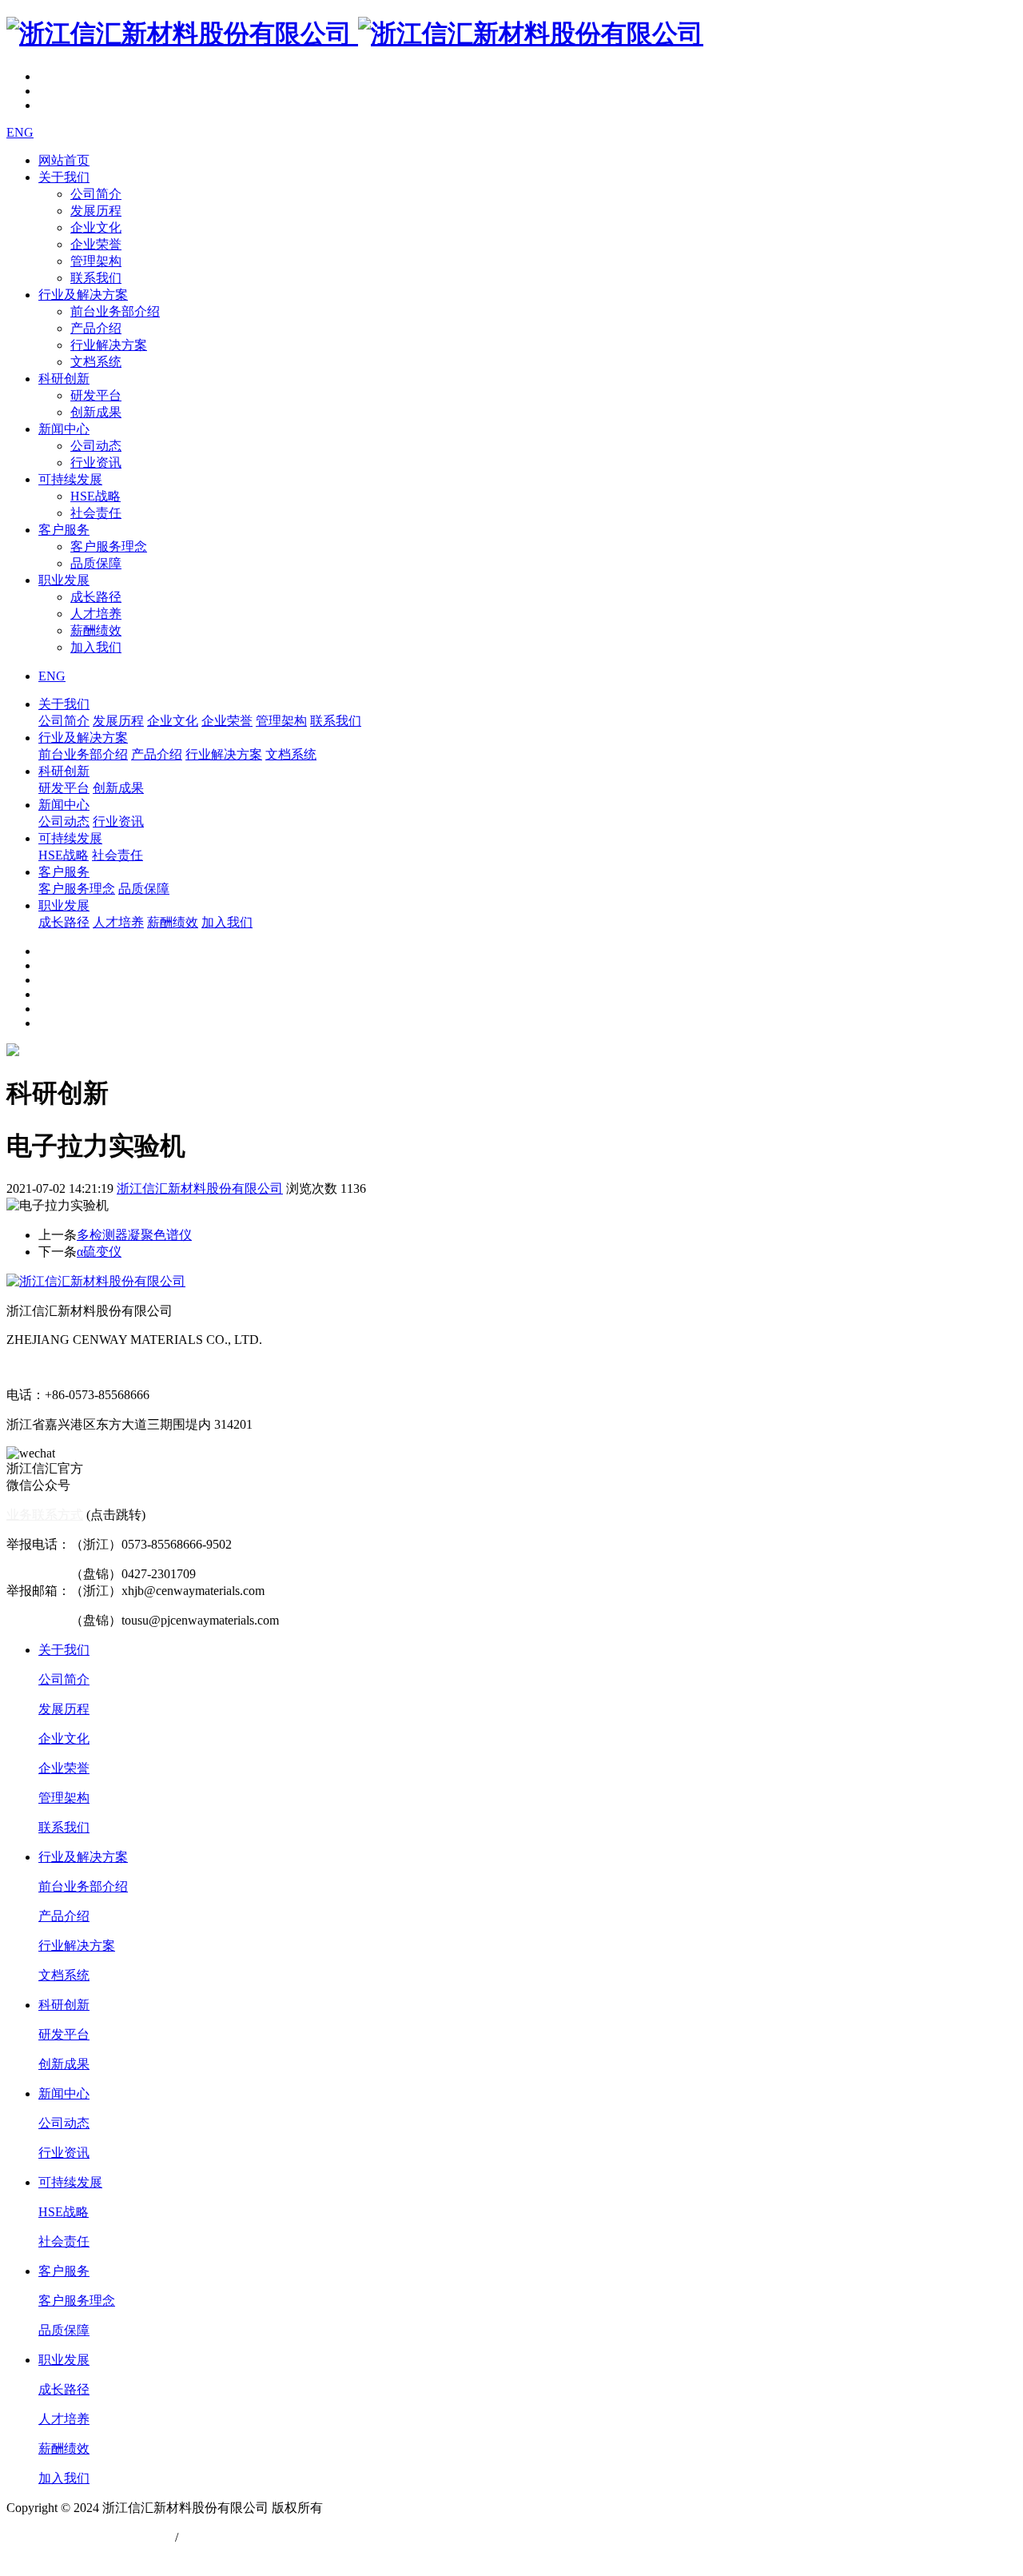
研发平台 (96, 395)
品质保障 (96, 563)
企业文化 (96, 227)
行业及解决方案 (83, 295)
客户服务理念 (109, 546)
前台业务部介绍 (115, 311)
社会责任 (96, 513)
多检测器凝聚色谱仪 (134, 1235)
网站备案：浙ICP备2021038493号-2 (105, 2554)
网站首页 (64, 160)
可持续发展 (70, 479)
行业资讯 (96, 463)
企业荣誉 (96, 244)
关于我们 (64, 177)
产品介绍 (96, 328)
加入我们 (96, 647)
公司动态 (96, 446)
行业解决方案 (109, 345)
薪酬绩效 (96, 630)
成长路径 (96, 597)
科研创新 (64, 379)
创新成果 (96, 412)
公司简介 (96, 194)
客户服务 (64, 530)
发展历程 (96, 211)
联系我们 (96, 278)
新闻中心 (64, 429)
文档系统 (96, 362)
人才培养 (96, 614)
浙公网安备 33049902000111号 (91, 2537)
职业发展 (64, 580)
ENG (20, 132)
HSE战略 (96, 496)
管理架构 (96, 261)
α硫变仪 (99, 1252)
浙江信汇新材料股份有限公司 (200, 1188)
